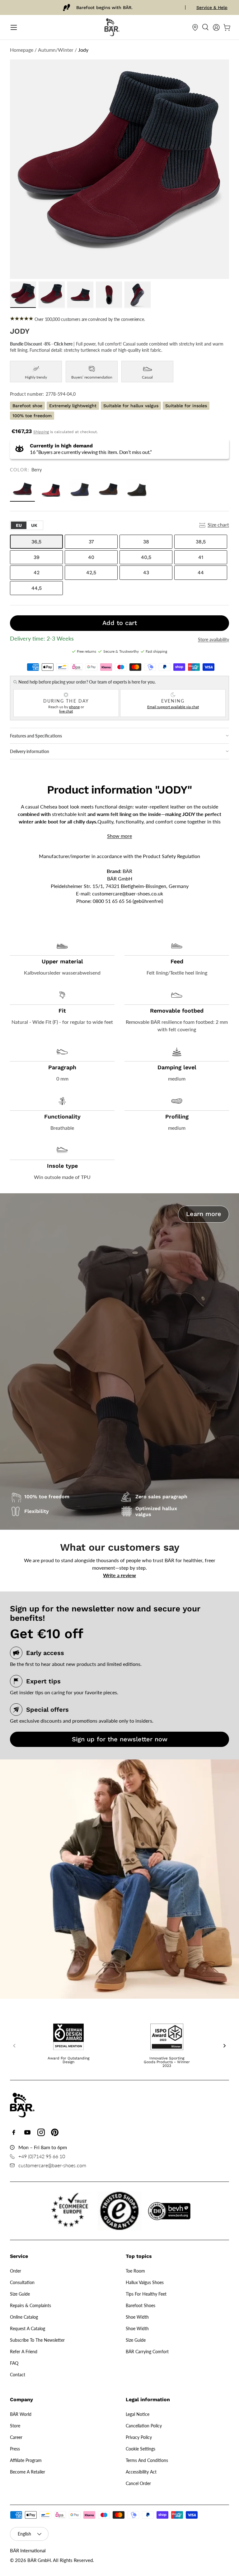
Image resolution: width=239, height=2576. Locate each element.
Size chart (218, 525)
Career (16, 2437)
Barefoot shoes (141, 2305)
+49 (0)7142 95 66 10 (42, 2156)
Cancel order (138, 2483)
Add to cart (120, 623)
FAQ (14, 2363)
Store (15, 2426)
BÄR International (28, 2550)
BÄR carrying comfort (147, 2352)
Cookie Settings (141, 2449)
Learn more (204, 1214)
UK (34, 525)
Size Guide (20, 2294)
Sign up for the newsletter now (120, 1739)
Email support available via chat (173, 707)
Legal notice (138, 2414)
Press (15, 2449)
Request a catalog (28, 2328)
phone (74, 707)
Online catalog (24, 2317)
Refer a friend (24, 2352)
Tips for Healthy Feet (146, 2294)
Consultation (22, 2282)
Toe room (135, 2271)
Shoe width (137, 2317)
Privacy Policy (139, 2437)
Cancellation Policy (144, 2426)
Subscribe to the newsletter (37, 2340)
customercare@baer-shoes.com (52, 2165)
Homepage (22, 50)
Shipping (41, 432)
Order (16, 2271)
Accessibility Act (141, 2472)
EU (19, 525)
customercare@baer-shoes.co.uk (128, 893)
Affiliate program (26, 2460)
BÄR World (21, 2414)
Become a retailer (28, 2472)
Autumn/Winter (56, 50)
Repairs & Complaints (30, 2305)
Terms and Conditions (147, 2460)
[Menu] (14, 27)
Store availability (213, 640)
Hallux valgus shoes (145, 2282)
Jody (83, 50)
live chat (66, 711)
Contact (18, 2375)
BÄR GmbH (39, 2560)
